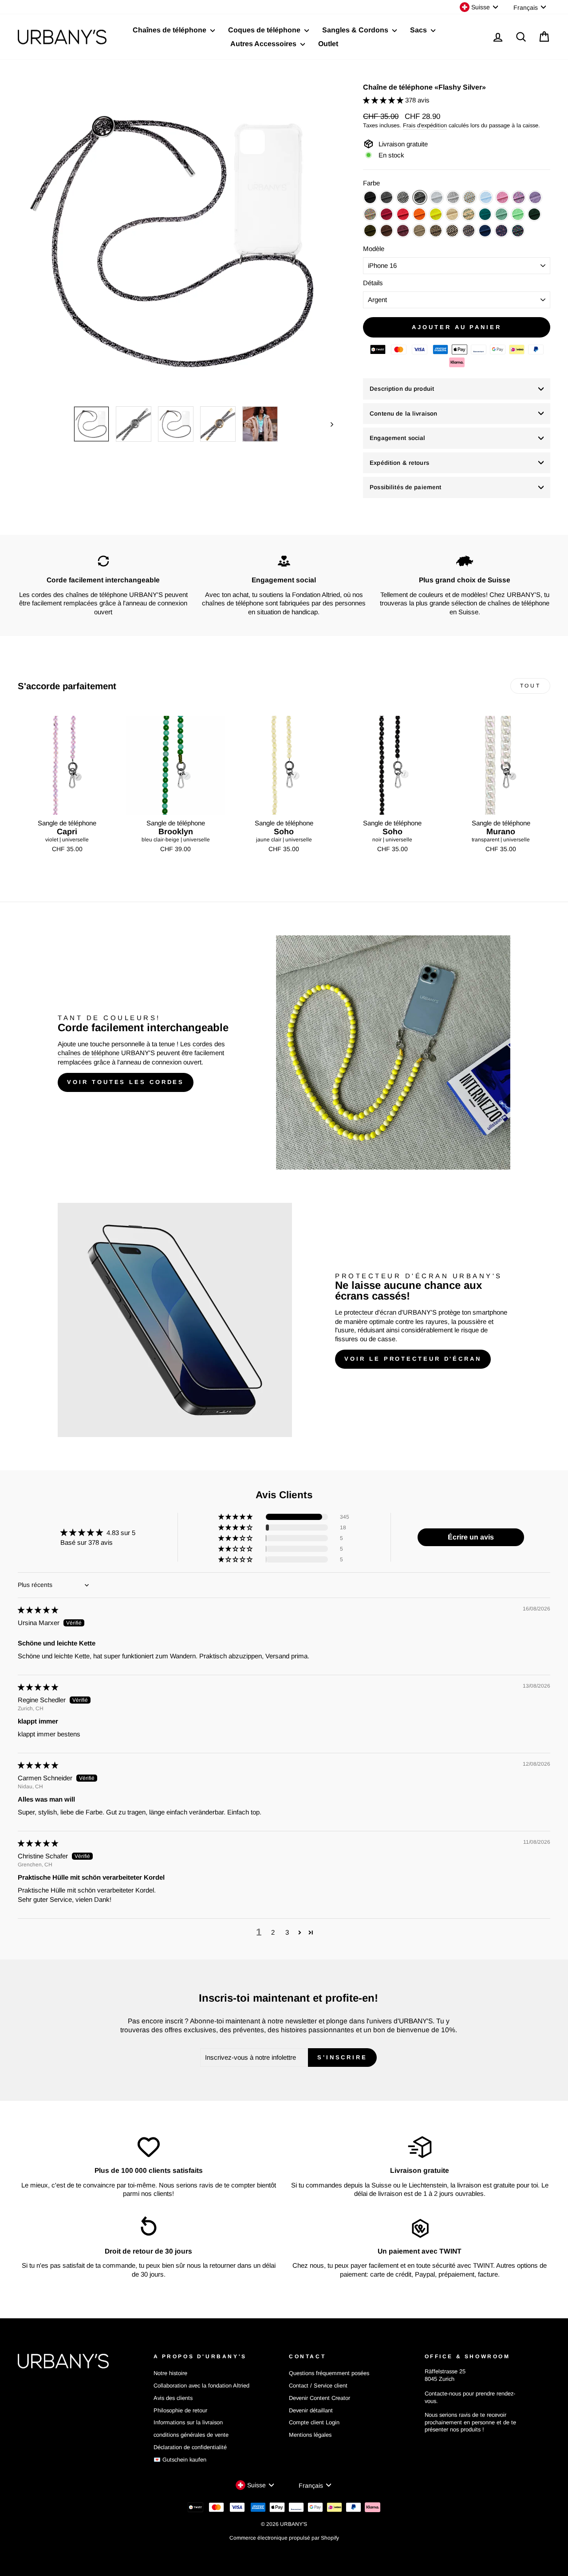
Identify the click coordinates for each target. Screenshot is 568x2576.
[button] (384, 100)
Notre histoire (170, 2373)
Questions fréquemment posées (329, 2373)
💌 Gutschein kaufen (180, 2460)
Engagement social (397, 438)
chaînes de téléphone (89, 1053)
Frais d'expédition (425, 125)
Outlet (328, 44)
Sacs (419, 30)
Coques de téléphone (265, 30)
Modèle (374, 249)
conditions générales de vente (191, 2435)
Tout (530, 686)
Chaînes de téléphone (170, 30)
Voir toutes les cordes (126, 1082)
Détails (373, 283)
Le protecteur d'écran (366, 1312)
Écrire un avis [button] (471, 1537)
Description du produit (402, 389)
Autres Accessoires (264, 44)
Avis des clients (173, 2398)
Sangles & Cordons (356, 30)
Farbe (371, 183)
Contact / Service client (318, 2386)
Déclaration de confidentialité (190, 2447)
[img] (38, 1610)
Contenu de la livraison (403, 414)
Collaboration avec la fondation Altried (201, 2386)
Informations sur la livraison (188, 2422)
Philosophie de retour (180, 2410)
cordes (203, 1044)
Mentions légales (310, 2435)
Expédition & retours (399, 463)
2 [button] (273, 1932)
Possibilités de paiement (405, 487)
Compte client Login (314, 2422)
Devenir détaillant (311, 2410)
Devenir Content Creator (319, 2398)
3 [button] (287, 1932)
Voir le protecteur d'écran (413, 1359)
